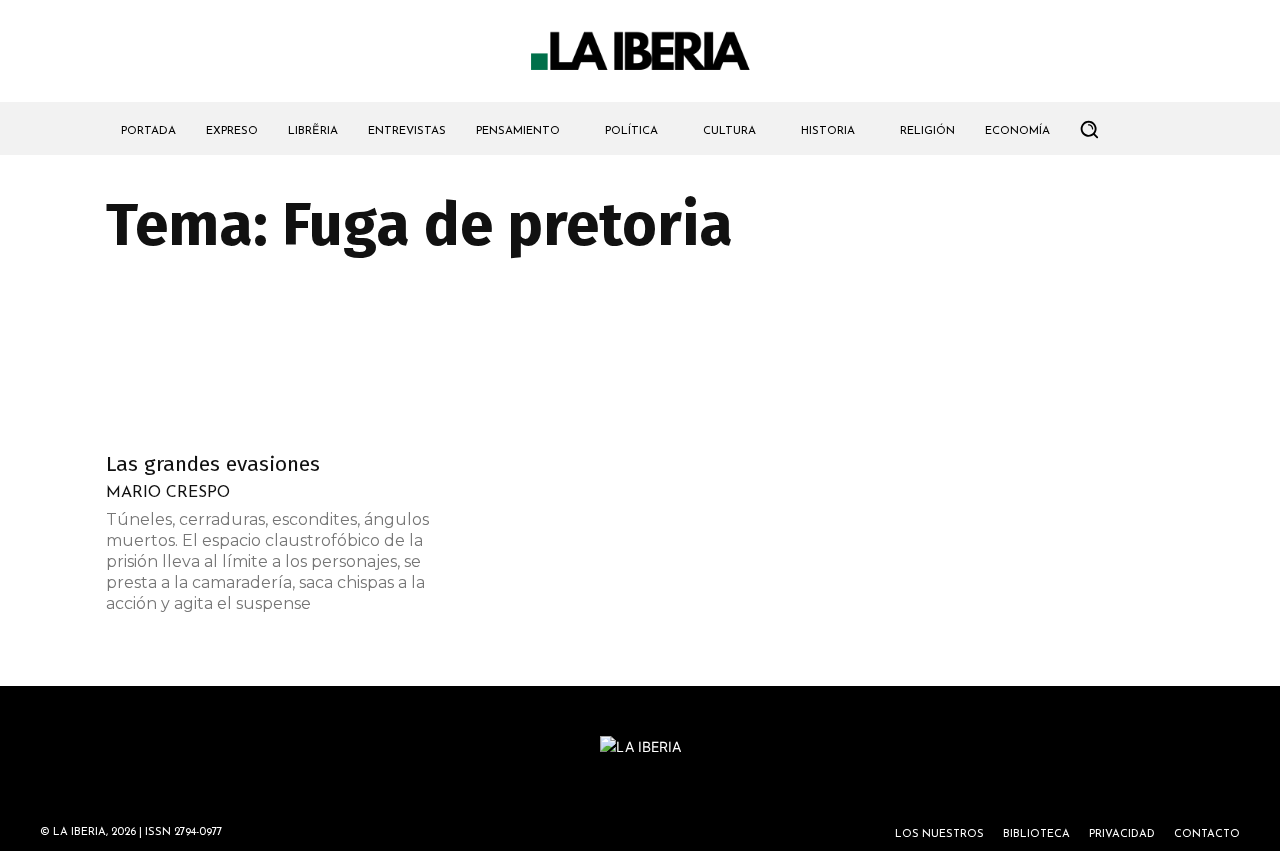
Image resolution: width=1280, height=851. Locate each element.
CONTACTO (1207, 834)
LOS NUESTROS (939, 834)
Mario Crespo (168, 493)
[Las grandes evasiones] (268, 359)
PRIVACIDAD (1122, 834)
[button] (1089, 129)
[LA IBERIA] (640, 51)
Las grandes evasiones (213, 464)
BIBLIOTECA (1036, 834)
